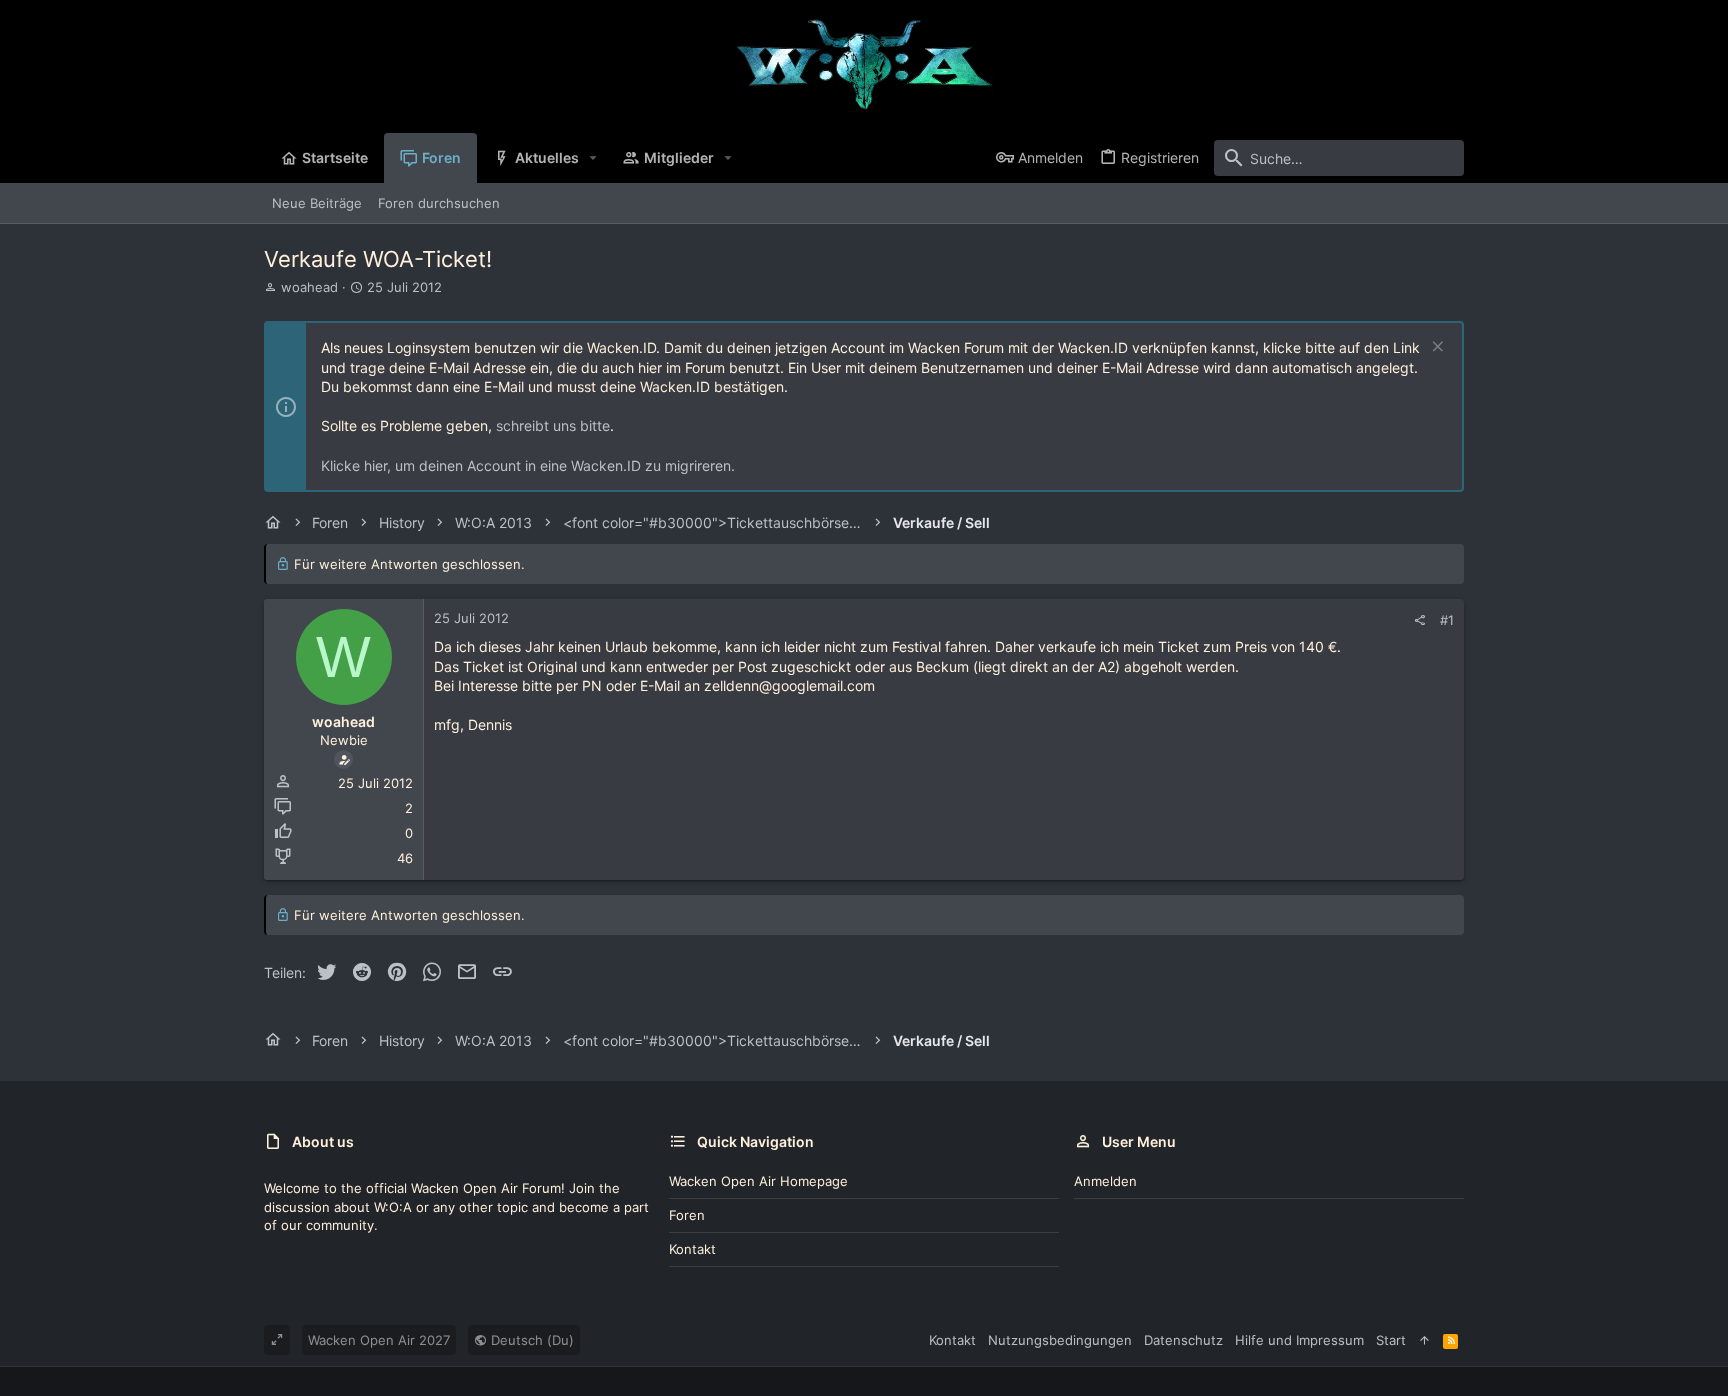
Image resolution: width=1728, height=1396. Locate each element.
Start (1391, 1340)
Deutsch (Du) (530, 1340)
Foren (687, 1215)
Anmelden (1105, 1181)
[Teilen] (1419, 620)
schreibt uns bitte (553, 425)
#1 (1447, 620)
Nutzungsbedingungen (1060, 1340)
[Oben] (1424, 1340)
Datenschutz (1183, 1340)
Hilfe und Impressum (1299, 1340)
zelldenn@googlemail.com (789, 685)
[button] (593, 158)
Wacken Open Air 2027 (379, 1340)
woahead (309, 287)
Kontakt (692, 1249)
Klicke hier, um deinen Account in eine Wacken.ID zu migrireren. (528, 465)
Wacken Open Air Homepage (758, 1181)
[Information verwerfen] (1435, 348)
